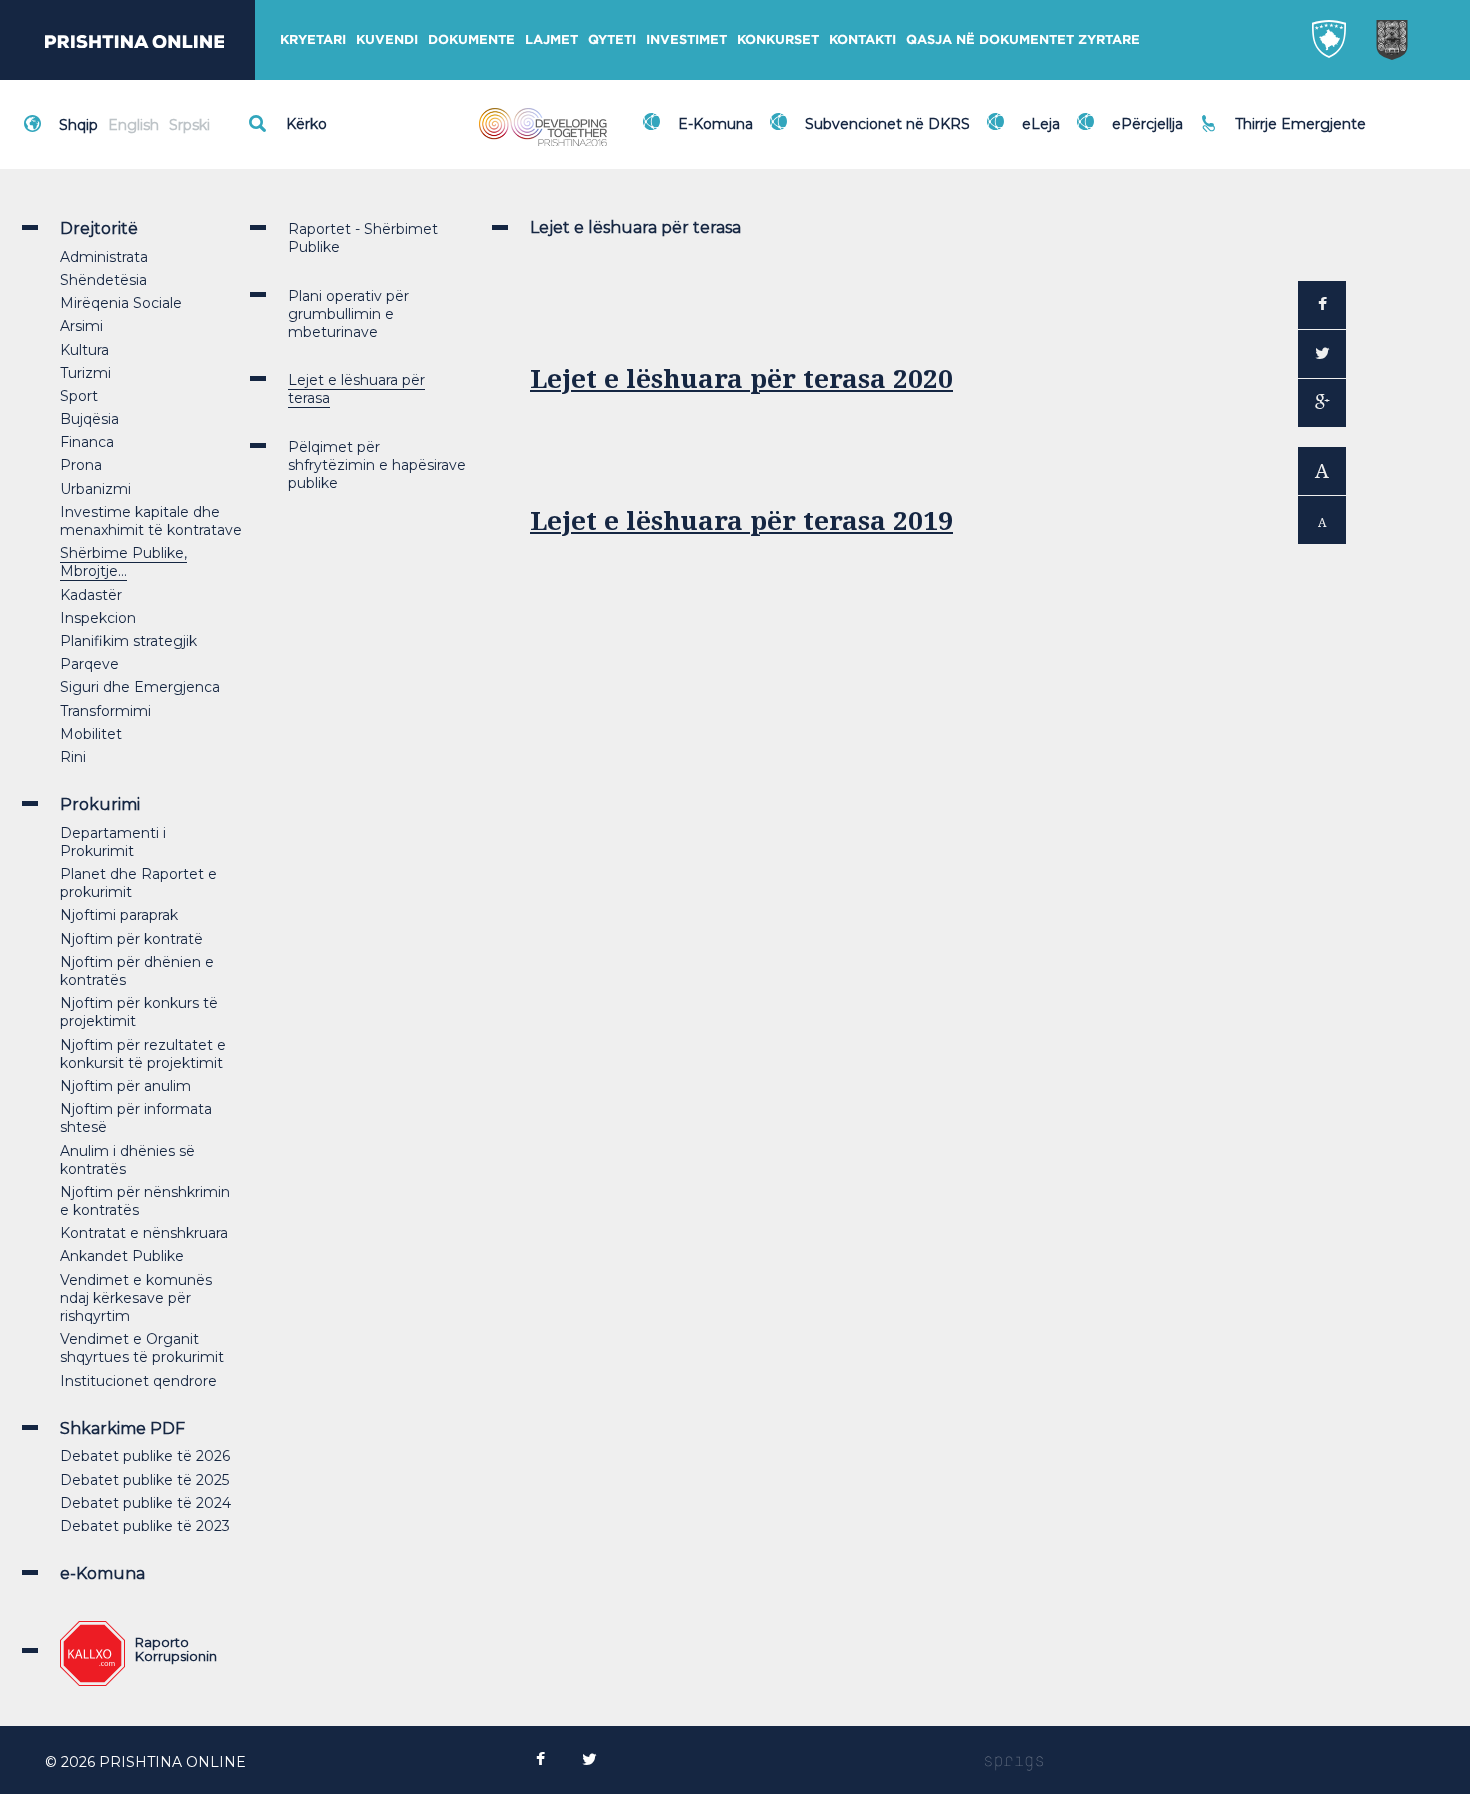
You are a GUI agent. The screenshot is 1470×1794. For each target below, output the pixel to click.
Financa (87, 442)
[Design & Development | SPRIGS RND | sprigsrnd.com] (1014, 1762)
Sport (79, 396)
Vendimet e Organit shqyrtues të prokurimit (142, 1348)
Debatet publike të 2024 (145, 1503)
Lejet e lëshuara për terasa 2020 (741, 379)
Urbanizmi (95, 489)
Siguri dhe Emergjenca (140, 687)
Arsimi (81, 326)
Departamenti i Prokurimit (113, 842)
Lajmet (551, 39)
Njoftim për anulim (125, 1086)
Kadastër (91, 595)
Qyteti (612, 39)
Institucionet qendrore (138, 1381)
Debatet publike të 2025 (144, 1480)
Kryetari (313, 39)
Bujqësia (89, 419)
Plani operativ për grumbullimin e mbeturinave (348, 314)
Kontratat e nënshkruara (144, 1233)
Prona (81, 465)
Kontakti (862, 39)
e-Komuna (102, 1573)
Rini (73, 757)
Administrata (104, 257)
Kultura (84, 350)
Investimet (686, 39)
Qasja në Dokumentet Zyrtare (1023, 39)
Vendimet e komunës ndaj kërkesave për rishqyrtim (136, 1298)
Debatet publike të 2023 (145, 1526)
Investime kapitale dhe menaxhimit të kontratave (151, 521)
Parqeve (89, 664)
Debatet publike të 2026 (145, 1456)
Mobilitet (91, 734)
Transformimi (105, 711)
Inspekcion (98, 618)
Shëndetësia (103, 280)
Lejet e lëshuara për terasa (356, 389)
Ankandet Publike (122, 1256)
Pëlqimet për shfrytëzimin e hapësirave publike (377, 465)
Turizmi (85, 373)
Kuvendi (387, 39)
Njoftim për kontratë (131, 939)
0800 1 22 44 (1285, 134)
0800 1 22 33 (1284, 112)
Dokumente (471, 39)
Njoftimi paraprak (119, 915)
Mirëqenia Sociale (121, 303)
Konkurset (778, 39)
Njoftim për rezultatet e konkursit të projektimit (143, 1054)
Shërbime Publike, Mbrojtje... (123, 562)
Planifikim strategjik (128, 641)
